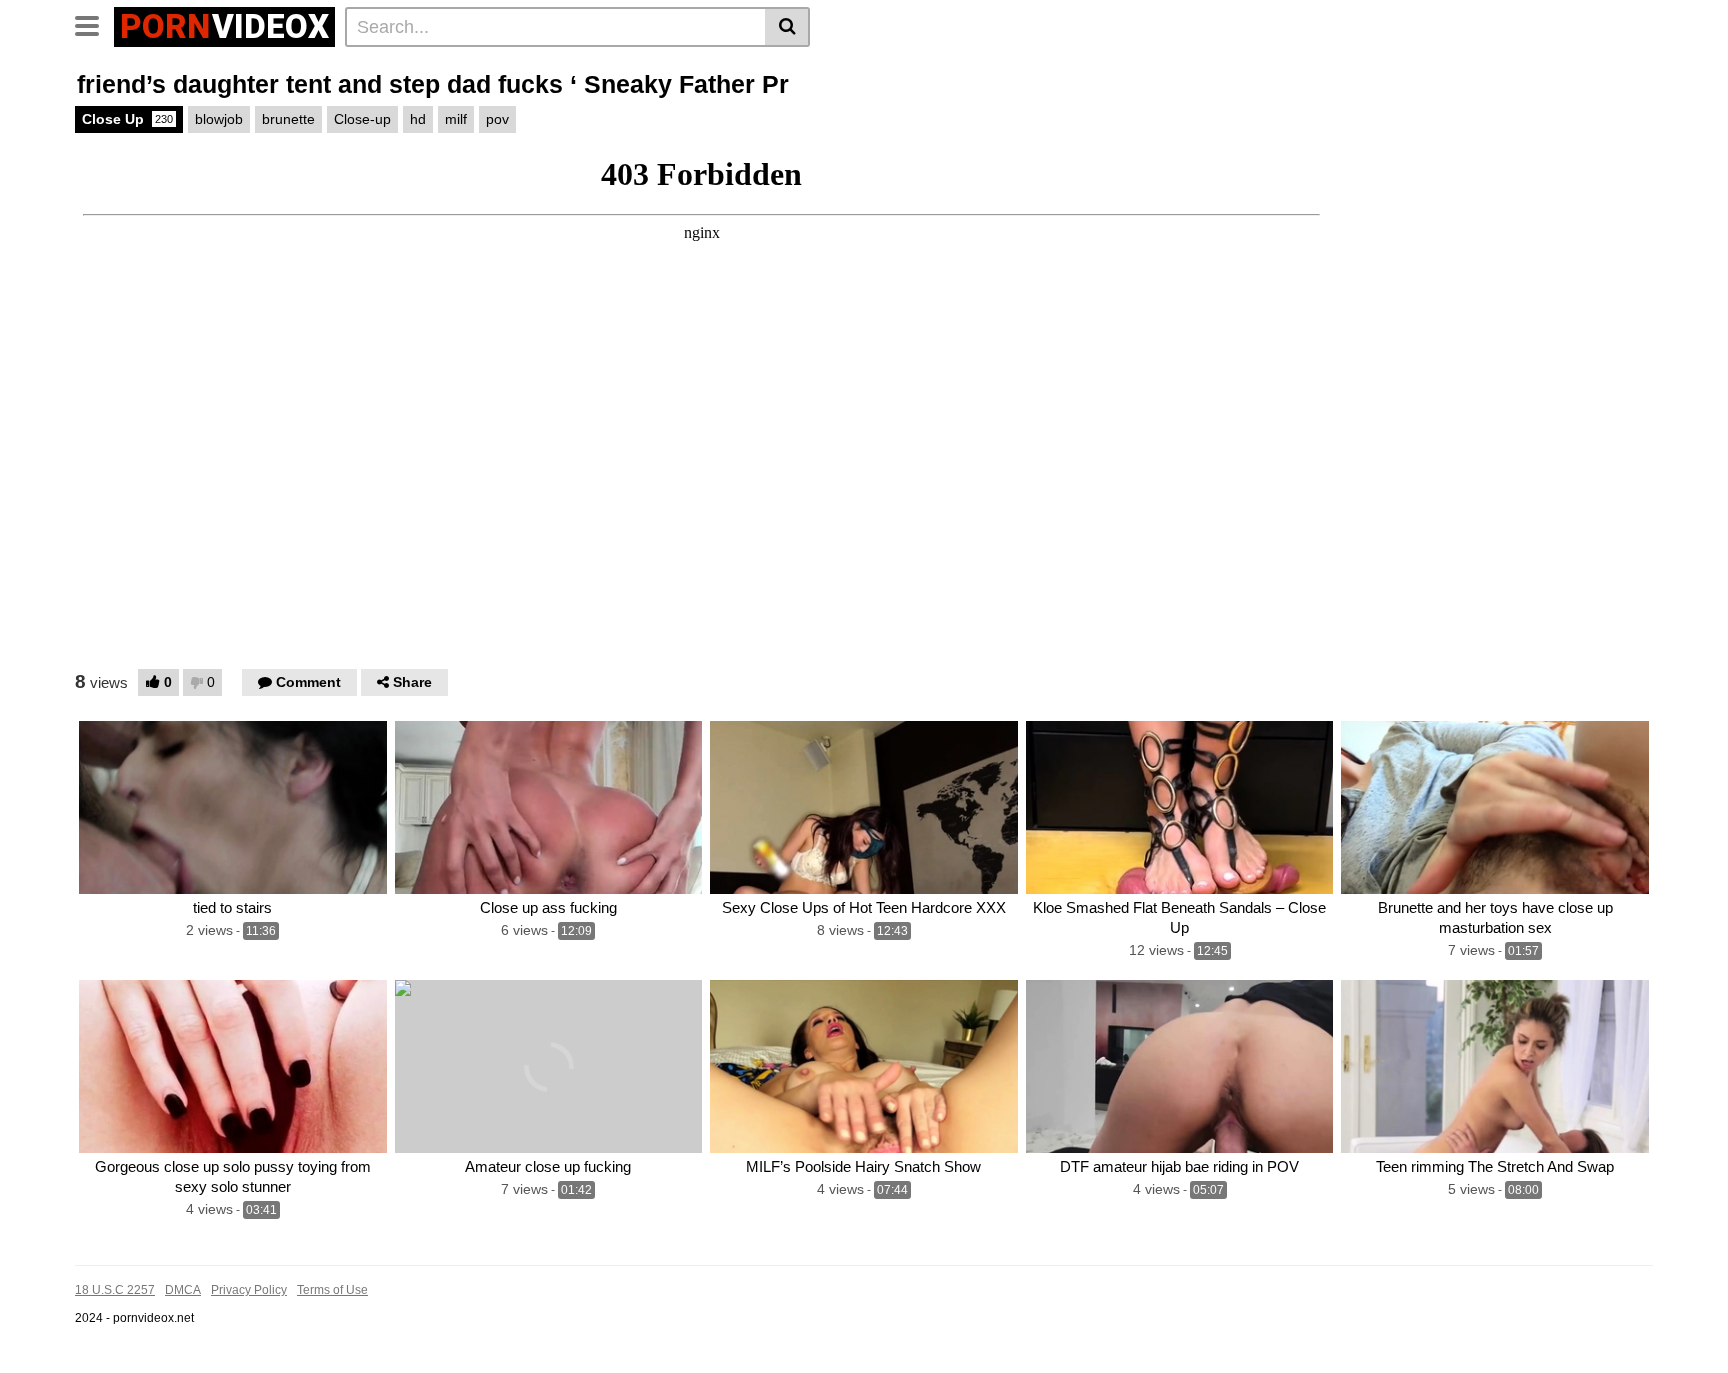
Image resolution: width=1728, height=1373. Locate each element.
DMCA (183, 1290)
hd (418, 119)
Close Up (127, 119)
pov (497, 119)
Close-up (362, 119)
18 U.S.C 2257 (115, 1290)
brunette (288, 119)
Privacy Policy (249, 1290)
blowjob (219, 119)
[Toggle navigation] (94, 24)
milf (456, 119)
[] (787, 27)
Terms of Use (332, 1290)
